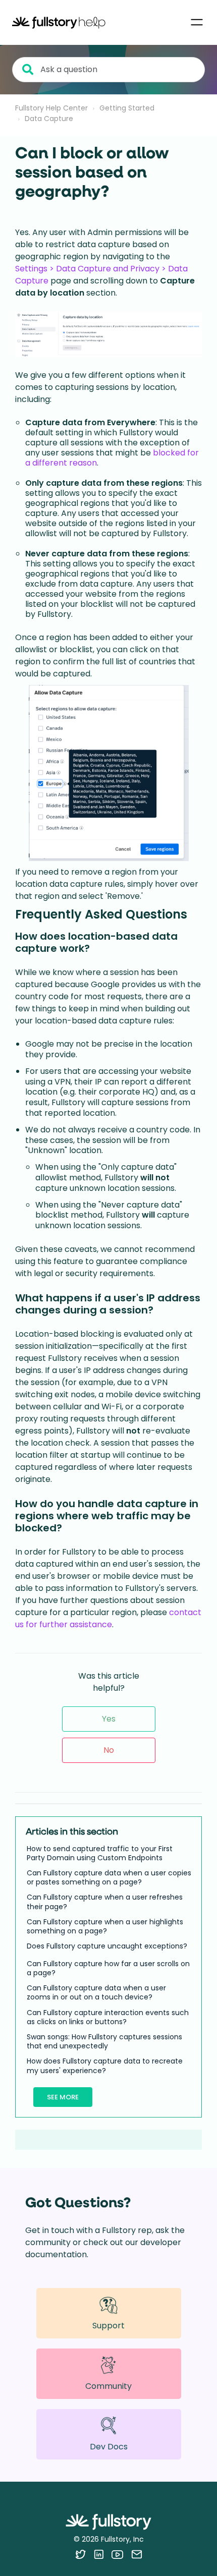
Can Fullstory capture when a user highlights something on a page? (105, 1926)
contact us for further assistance (108, 1618)
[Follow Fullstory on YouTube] (117, 2554)
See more (63, 2097)
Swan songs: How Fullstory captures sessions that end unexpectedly (104, 2041)
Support (108, 2326)
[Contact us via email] (137, 2554)
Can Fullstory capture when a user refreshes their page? (105, 1902)
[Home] (59, 22)
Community (108, 2386)
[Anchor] (196, 913)
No (109, 1750)
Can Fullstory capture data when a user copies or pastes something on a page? (109, 1877)
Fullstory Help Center (51, 108)
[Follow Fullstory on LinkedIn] (99, 2554)
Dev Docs (109, 2447)
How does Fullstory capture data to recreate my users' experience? (105, 2066)
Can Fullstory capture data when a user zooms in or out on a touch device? (96, 1992)
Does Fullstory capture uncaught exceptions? (107, 1946)
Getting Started (127, 108)
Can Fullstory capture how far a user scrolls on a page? (108, 1968)
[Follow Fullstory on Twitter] (80, 2554)
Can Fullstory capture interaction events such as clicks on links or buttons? (108, 2017)
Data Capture (49, 119)
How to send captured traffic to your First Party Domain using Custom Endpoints (100, 1853)
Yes (109, 1719)
